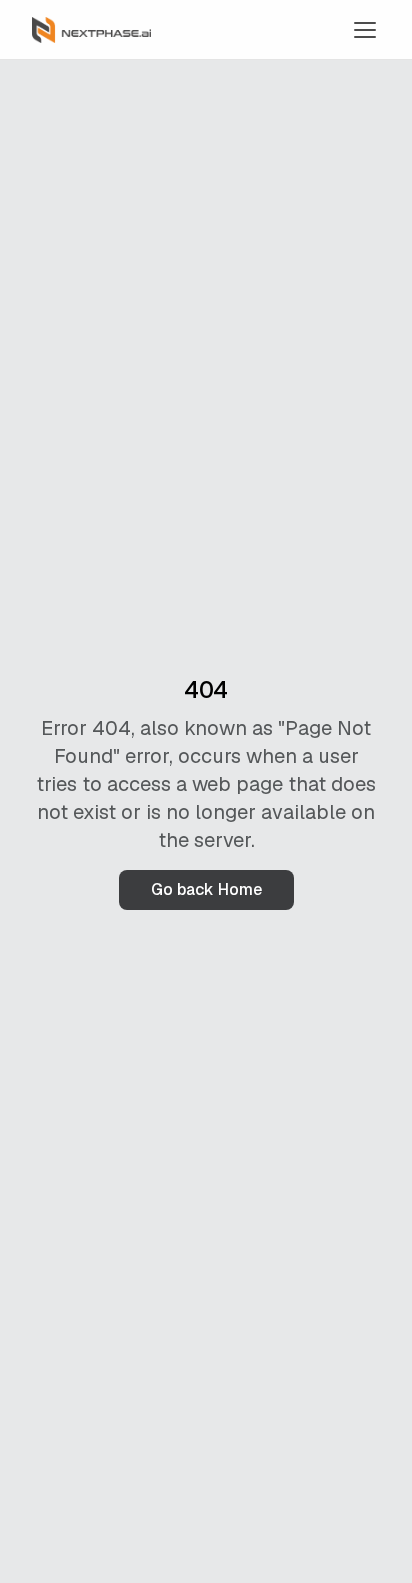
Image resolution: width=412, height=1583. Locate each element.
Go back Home (206, 889)
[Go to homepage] (91, 30)
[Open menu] (365, 30)
